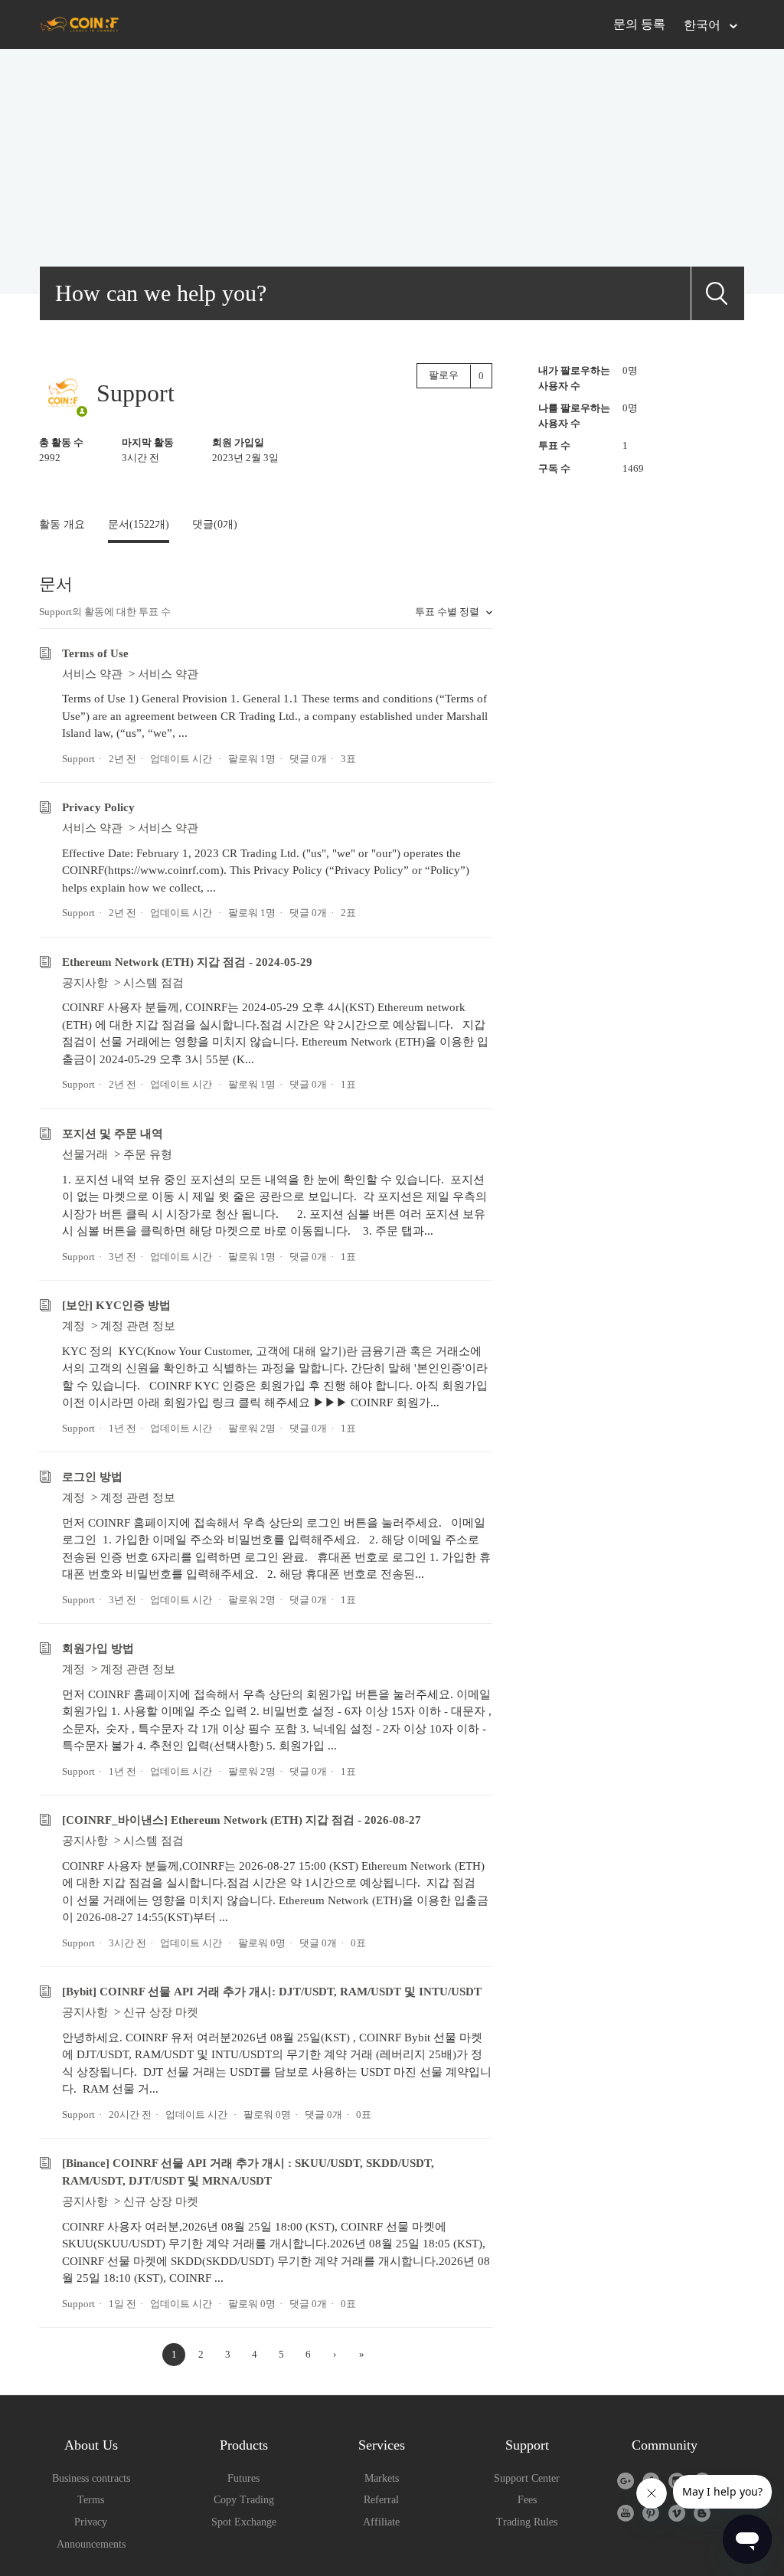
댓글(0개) (215, 524)
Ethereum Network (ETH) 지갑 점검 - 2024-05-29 (187, 962)
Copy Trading (244, 2500)
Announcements (91, 2544)
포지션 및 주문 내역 (113, 1134)
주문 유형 (148, 1154)
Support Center (527, 2478)
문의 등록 (639, 24)
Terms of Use (95, 653)
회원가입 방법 (98, 1648)
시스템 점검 (154, 983)
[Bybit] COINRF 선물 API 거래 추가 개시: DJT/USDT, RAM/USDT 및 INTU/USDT (272, 1992)
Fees (527, 2500)
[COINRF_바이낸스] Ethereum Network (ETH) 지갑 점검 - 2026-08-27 (242, 1820)
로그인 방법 (92, 1477)
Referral (381, 2500)
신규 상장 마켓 (161, 2012)
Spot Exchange (244, 2522)
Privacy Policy (98, 807)
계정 (73, 1326)
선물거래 (85, 1154)
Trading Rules (527, 2522)
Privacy (91, 2522)
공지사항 (85, 983)
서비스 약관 (92, 674)
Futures (243, 2478)
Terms (91, 2500)
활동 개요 (62, 524)
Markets (382, 2478)
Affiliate (381, 2522)
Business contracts (91, 2478)
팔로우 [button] (444, 375)
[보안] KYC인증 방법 (116, 1305)
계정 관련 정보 (138, 1326)
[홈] (79, 24)
